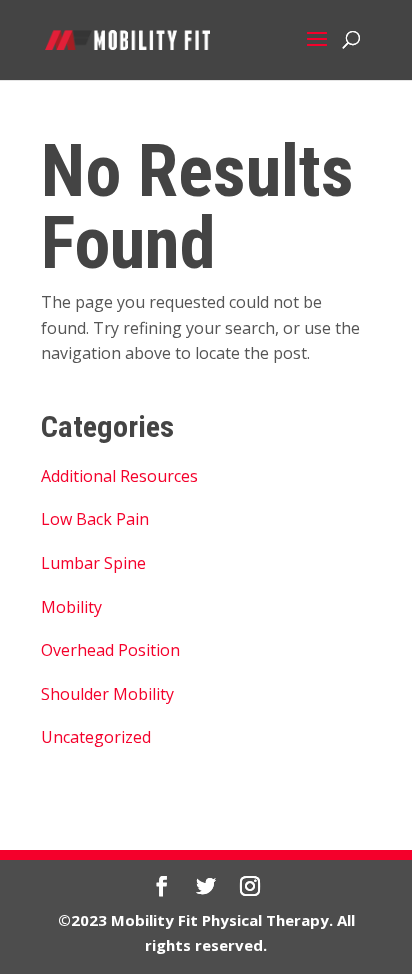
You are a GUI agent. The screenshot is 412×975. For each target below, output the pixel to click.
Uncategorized (96, 737)
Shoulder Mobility (107, 694)
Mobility (71, 607)
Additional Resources (119, 476)
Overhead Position (110, 650)
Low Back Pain (95, 519)
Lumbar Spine (93, 563)
